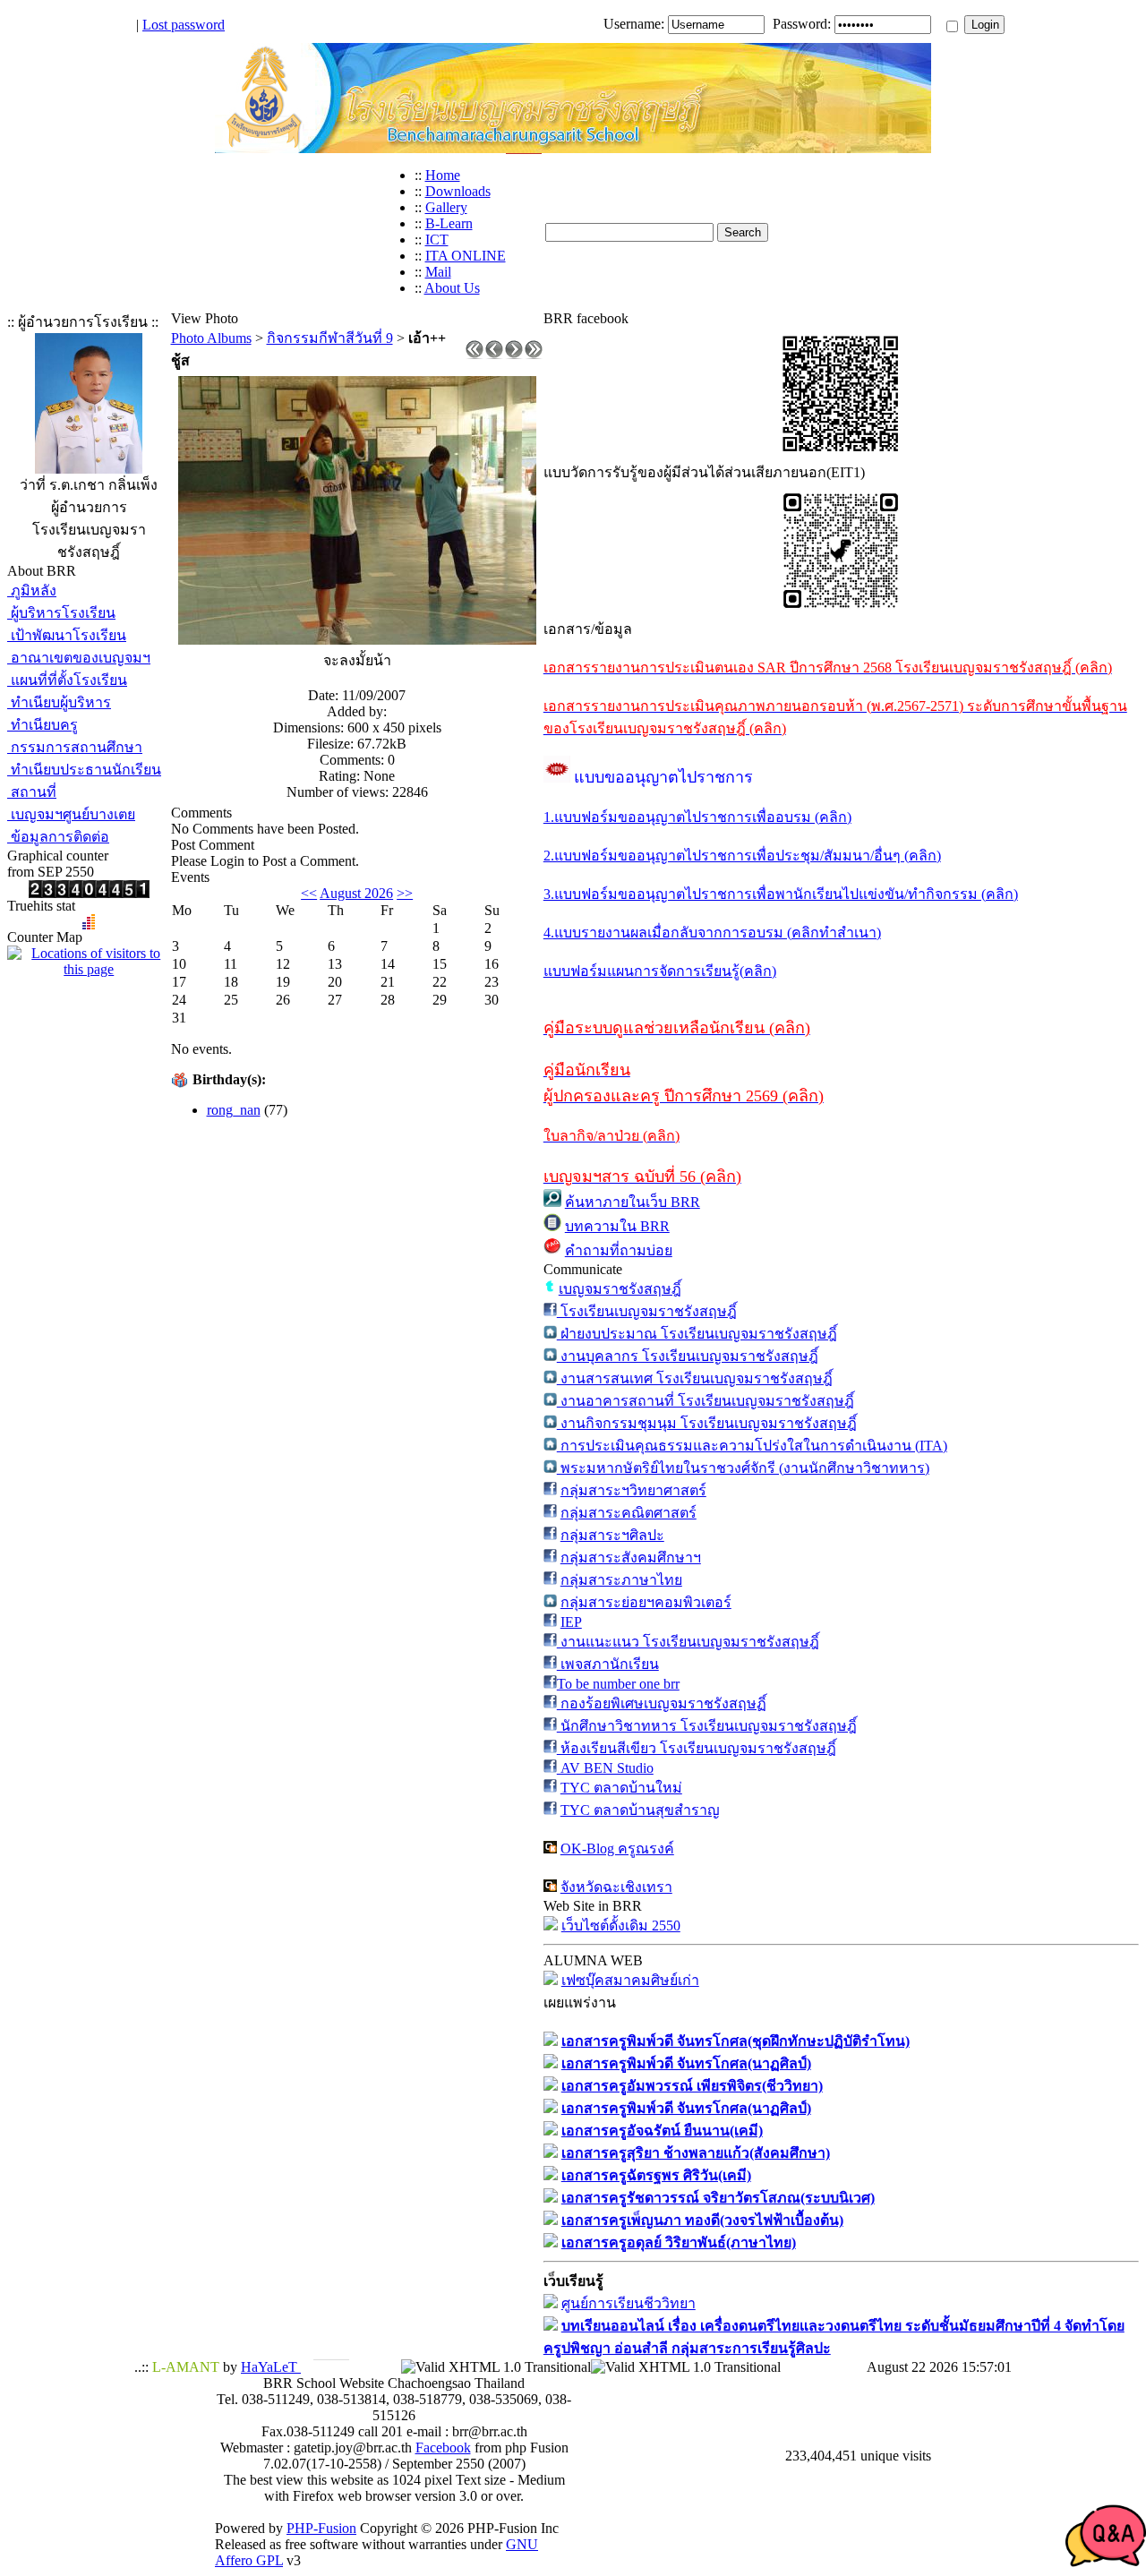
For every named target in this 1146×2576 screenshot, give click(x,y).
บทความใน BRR (617, 1226)
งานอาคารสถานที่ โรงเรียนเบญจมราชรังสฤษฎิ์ (706, 1401)
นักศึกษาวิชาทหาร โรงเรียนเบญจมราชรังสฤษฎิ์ (707, 1726)
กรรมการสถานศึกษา (75, 747)
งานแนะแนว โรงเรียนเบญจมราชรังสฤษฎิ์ (688, 1642)
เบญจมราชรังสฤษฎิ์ (620, 1289)
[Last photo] (534, 354)
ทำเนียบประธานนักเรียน (84, 770)
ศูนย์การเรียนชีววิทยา (629, 2303)
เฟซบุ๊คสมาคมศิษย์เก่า (630, 1980)
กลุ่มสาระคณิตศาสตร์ (629, 1513)
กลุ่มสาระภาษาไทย (621, 1580)
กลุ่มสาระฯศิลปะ (612, 1535)
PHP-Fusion (321, 2528)
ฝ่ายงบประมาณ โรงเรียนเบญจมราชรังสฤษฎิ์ (697, 1334)
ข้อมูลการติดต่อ (58, 837)
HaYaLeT (271, 2367)
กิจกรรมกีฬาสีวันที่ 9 (330, 338)
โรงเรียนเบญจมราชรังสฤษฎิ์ (647, 1311)
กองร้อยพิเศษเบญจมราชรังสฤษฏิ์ (662, 1703)
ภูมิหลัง (32, 591)
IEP (571, 1622)
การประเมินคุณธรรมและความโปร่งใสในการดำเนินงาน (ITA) (752, 1446)
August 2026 (356, 893)
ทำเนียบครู (43, 725)
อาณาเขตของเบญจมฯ (79, 658)
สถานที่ (32, 792)
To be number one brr (618, 1684)
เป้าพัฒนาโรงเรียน (67, 635)
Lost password (184, 25)
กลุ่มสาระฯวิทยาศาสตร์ (633, 1490)
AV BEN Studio (605, 1768)
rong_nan (234, 1110)
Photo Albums (211, 338)
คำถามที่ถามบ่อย (619, 1250)
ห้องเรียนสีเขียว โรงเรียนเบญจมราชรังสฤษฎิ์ (697, 1748)
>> (405, 893)
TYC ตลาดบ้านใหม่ (621, 1788)
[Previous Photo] (494, 354)
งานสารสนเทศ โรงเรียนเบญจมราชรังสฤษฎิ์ (695, 1378)
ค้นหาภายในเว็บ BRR (633, 1202)
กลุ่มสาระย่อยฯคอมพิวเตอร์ (646, 1602)
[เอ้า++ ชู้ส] (357, 640)
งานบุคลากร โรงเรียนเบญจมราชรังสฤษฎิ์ (688, 1356)
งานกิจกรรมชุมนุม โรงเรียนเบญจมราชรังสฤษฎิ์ (707, 1423)
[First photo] (475, 354)
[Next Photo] (514, 354)
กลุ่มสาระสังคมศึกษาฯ (631, 1558)
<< (309, 893)
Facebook (443, 2448)
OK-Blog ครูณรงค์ (617, 1849)
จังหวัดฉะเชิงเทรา (616, 1887)
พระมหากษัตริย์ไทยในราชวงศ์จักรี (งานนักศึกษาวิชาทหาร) (743, 1468)
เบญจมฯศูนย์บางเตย (71, 814)
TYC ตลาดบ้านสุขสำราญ (640, 1810)
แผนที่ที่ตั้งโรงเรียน (67, 680)
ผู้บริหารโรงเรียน (61, 613)
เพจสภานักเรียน (608, 1664)
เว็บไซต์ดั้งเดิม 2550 (621, 1926)
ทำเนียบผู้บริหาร (59, 702)
